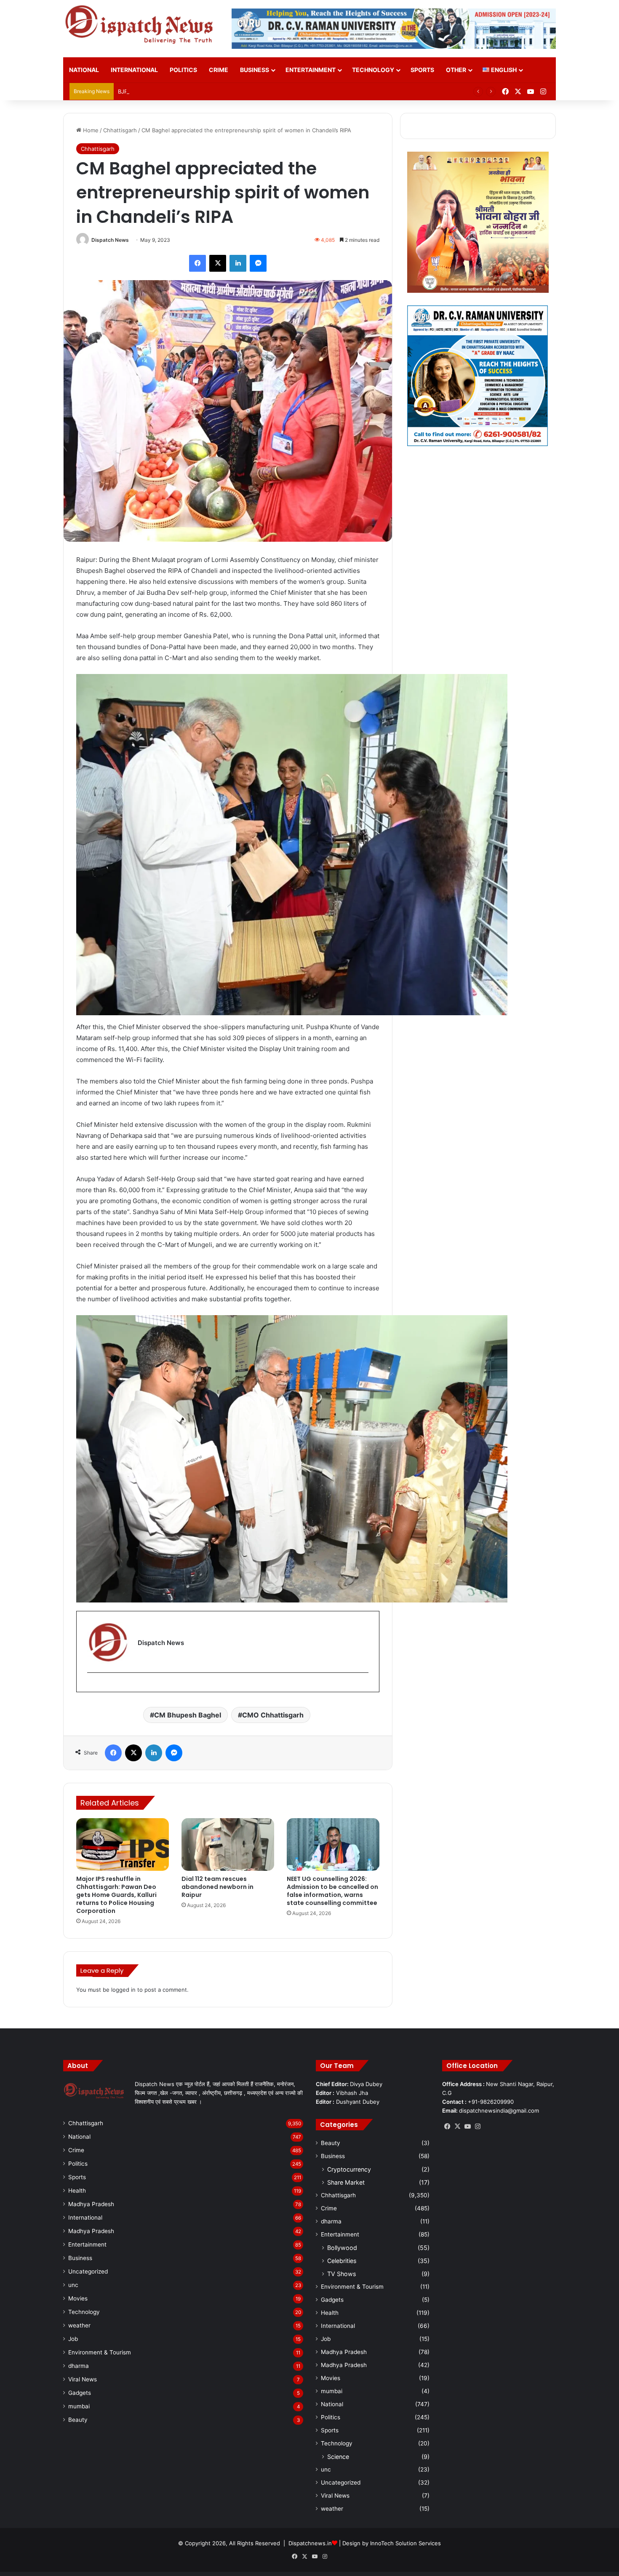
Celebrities (342, 2261)
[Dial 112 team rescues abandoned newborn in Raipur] (228, 1844)
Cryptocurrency (349, 2169)
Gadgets (80, 2393)
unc (73, 2285)
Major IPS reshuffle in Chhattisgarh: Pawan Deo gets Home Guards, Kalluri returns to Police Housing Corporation (116, 1895)
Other (456, 70)
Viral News (83, 2379)
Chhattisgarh (120, 130)
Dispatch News (110, 240)
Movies (78, 2298)
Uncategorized (88, 2271)
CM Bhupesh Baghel (188, 1715)
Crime (219, 70)
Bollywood (342, 2248)
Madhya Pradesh (91, 2204)
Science (338, 2457)
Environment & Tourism (100, 2352)
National (84, 70)
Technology (373, 70)
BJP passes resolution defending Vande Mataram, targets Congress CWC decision (226, 91)
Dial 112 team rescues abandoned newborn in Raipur (217, 1887)
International (134, 70)
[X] (457, 2127)
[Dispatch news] (141, 25)
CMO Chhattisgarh (273, 1715)
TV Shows (342, 2274)
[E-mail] (92, 1687)
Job (73, 2339)
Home (90, 130)
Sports (422, 70)
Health (77, 2191)
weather (79, 2325)
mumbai (79, 2406)
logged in (123, 1990)
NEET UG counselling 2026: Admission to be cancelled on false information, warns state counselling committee (332, 1891)
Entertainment (311, 70)
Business (255, 70)
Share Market (346, 2182)
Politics (183, 70)
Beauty (78, 2420)
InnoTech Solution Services (406, 2543)
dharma (79, 2366)
